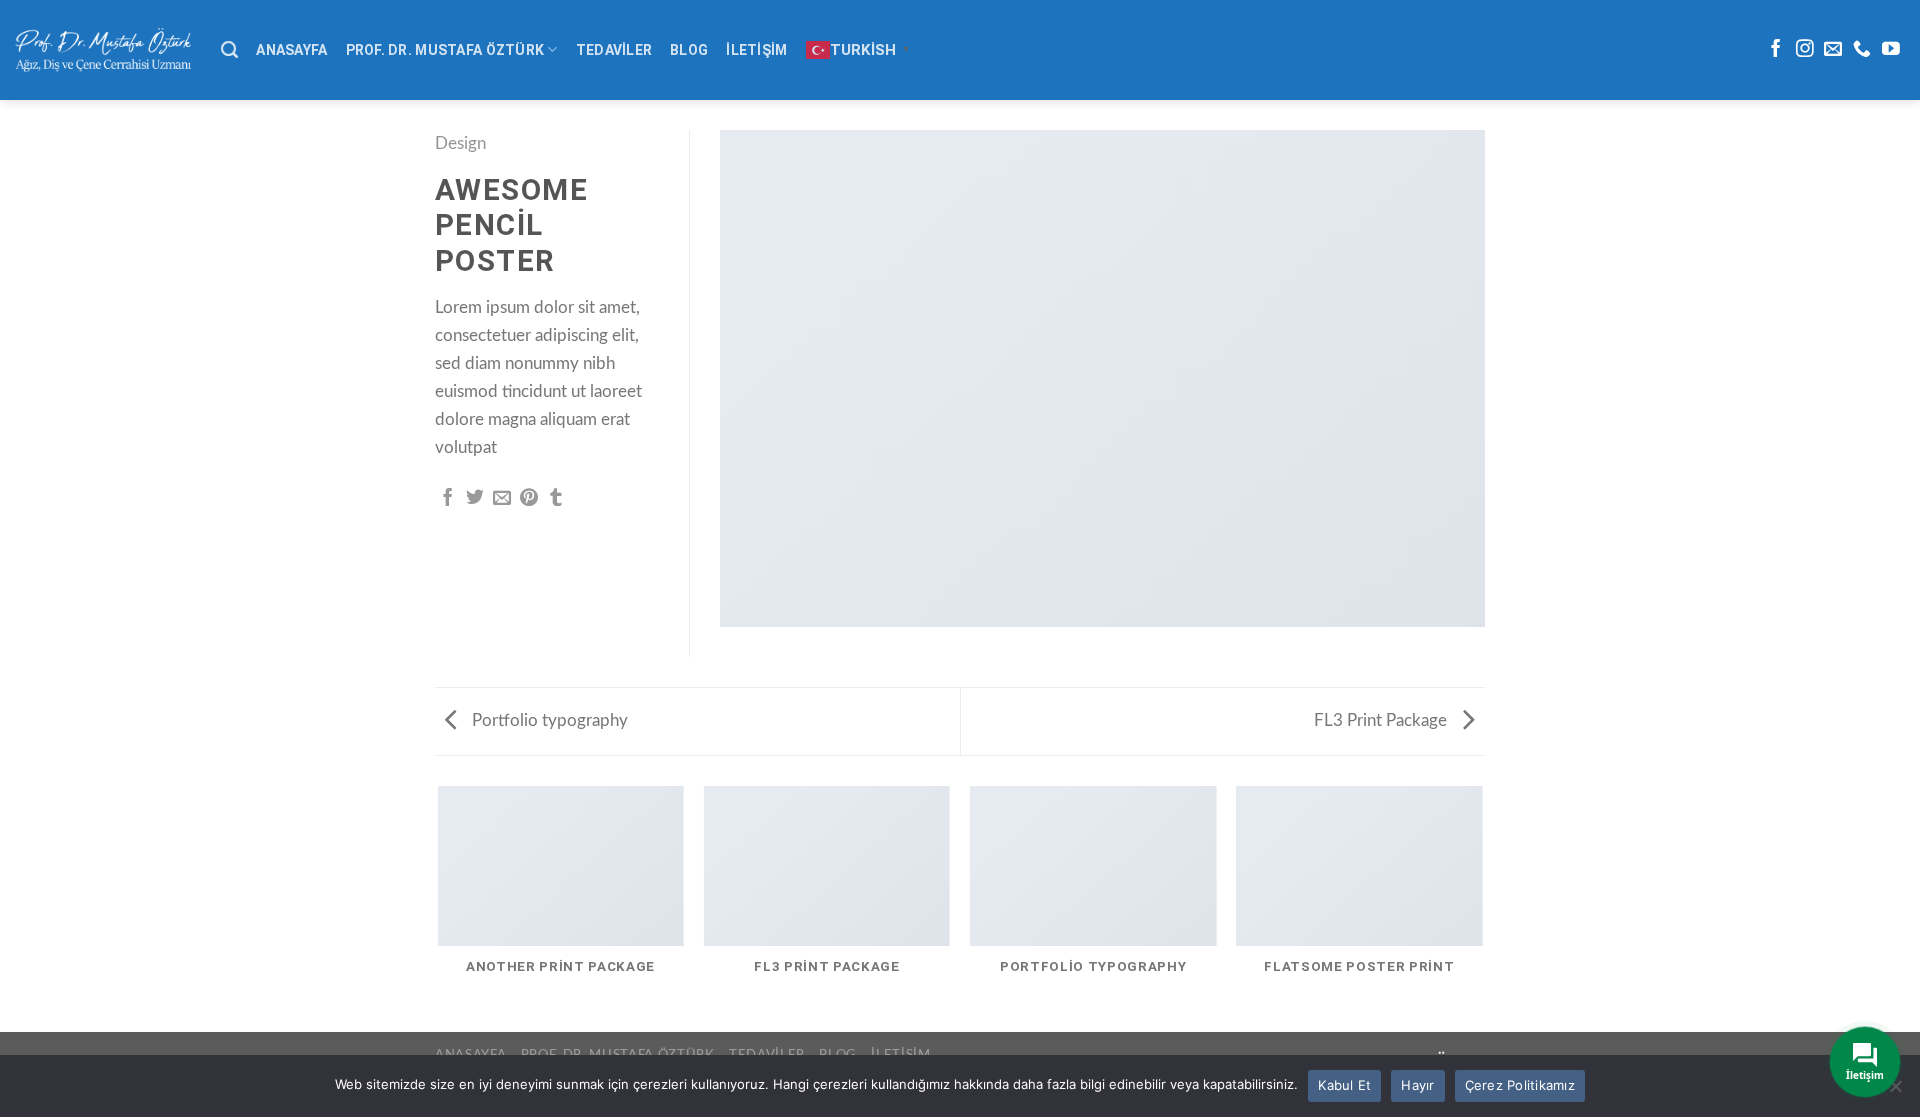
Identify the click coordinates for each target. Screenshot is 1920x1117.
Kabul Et (1344, 1085)
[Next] (1482, 907)
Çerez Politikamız (1520, 1085)
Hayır (1417, 1085)
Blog (689, 50)
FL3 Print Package (1382, 720)
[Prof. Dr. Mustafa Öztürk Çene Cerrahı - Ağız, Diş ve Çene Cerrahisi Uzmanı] (103, 49)
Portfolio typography (548, 720)
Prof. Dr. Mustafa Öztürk (445, 50)
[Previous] (439, 907)
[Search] (229, 50)
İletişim (756, 50)
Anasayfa (291, 50)
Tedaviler (614, 50)
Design (460, 143)
